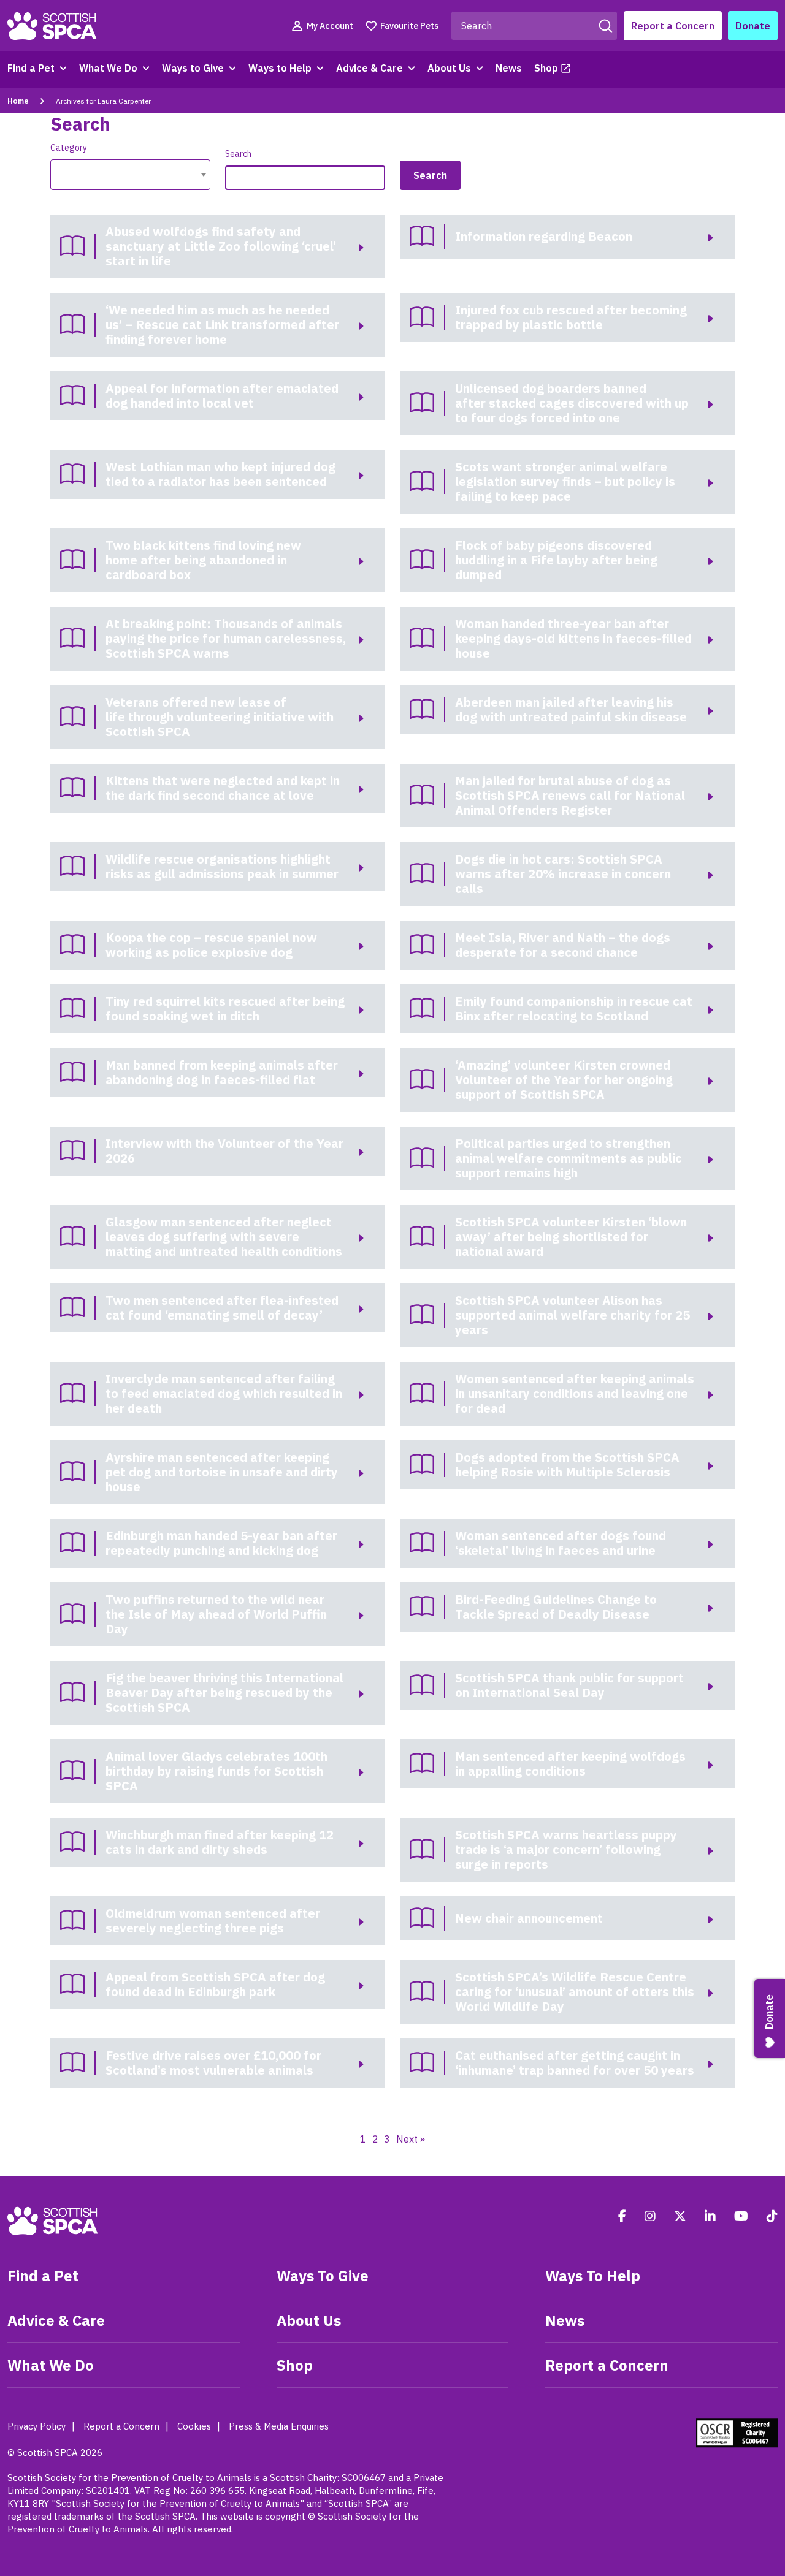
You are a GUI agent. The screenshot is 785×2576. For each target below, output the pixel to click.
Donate (753, 26)
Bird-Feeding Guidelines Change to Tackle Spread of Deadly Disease (556, 1607)
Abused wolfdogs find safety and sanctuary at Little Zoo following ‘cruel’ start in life (221, 246)
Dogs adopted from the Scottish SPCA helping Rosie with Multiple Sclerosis (567, 1465)
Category (69, 148)
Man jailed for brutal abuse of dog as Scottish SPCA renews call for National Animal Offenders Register (570, 795)
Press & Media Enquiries (279, 2426)
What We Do (108, 68)
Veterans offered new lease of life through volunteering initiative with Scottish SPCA (220, 717)
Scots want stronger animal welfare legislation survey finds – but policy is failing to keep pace (565, 481)
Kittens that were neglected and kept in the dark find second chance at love (223, 788)
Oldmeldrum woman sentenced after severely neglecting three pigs (213, 1921)
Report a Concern (673, 26)
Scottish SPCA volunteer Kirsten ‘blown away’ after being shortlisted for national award (571, 1237)
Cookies (194, 2426)
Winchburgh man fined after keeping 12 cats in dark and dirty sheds (220, 1842)
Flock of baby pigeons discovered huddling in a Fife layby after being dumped (556, 560)
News (509, 68)
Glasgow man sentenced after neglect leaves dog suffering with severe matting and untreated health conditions (224, 1237)
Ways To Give (323, 2276)
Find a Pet (31, 68)
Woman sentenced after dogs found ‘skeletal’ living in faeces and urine (561, 1543)
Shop (546, 68)
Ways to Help (280, 68)
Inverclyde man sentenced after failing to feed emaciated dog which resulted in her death (224, 1393)
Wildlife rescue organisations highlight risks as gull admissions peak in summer (224, 866)
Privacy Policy (36, 2426)
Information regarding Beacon (544, 236)
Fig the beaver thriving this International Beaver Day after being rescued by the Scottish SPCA (224, 1693)
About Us (449, 68)
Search (238, 154)
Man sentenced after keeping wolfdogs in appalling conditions (570, 1764)
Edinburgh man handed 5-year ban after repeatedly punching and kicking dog (221, 1543)
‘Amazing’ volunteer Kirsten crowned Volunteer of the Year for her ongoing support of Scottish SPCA (564, 1080)
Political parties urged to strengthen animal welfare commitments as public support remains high (569, 1158)
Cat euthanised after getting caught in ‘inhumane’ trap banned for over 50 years (575, 2063)
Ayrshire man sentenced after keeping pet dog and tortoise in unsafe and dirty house (222, 1472)
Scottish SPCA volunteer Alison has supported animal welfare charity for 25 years (572, 1315)
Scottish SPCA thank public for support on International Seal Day (569, 1685)
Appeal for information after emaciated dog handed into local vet (222, 396)
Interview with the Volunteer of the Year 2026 (224, 1151)
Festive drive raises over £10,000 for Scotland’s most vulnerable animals (213, 2063)
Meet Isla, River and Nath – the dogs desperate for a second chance (563, 945)
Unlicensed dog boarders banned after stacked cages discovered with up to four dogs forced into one (572, 403)
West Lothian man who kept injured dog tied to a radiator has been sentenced (220, 474)
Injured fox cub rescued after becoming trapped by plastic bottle (571, 317)
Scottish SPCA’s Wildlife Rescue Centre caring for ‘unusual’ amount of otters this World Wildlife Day (575, 1992)
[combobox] (130, 175)
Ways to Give (193, 68)
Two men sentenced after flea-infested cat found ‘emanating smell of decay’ (222, 1308)
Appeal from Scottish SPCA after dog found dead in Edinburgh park (215, 1984)
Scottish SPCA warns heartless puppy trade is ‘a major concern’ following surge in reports (566, 1849)
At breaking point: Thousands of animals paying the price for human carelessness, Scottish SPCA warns (226, 638)
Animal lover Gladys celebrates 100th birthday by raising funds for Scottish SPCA (216, 1771)
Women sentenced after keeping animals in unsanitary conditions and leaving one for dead (575, 1393)
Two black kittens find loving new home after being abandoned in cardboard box (203, 560)
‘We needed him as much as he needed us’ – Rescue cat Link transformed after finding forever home (222, 325)
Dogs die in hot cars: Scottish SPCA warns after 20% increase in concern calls (563, 874)
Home (18, 101)
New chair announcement (529, 1918)
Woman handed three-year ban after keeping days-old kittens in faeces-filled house (573, 638)
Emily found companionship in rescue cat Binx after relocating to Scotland (574, 1009)
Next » (411, 2139)
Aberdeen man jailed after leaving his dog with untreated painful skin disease (571, 709)
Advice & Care (370, 68)
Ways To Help (593, 2276)
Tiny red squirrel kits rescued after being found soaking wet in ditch (225, 1009)
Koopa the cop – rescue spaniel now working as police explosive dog (211, 945)
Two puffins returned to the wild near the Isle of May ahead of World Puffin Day (216, 1614)
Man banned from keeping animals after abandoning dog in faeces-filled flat (222, 1072)
